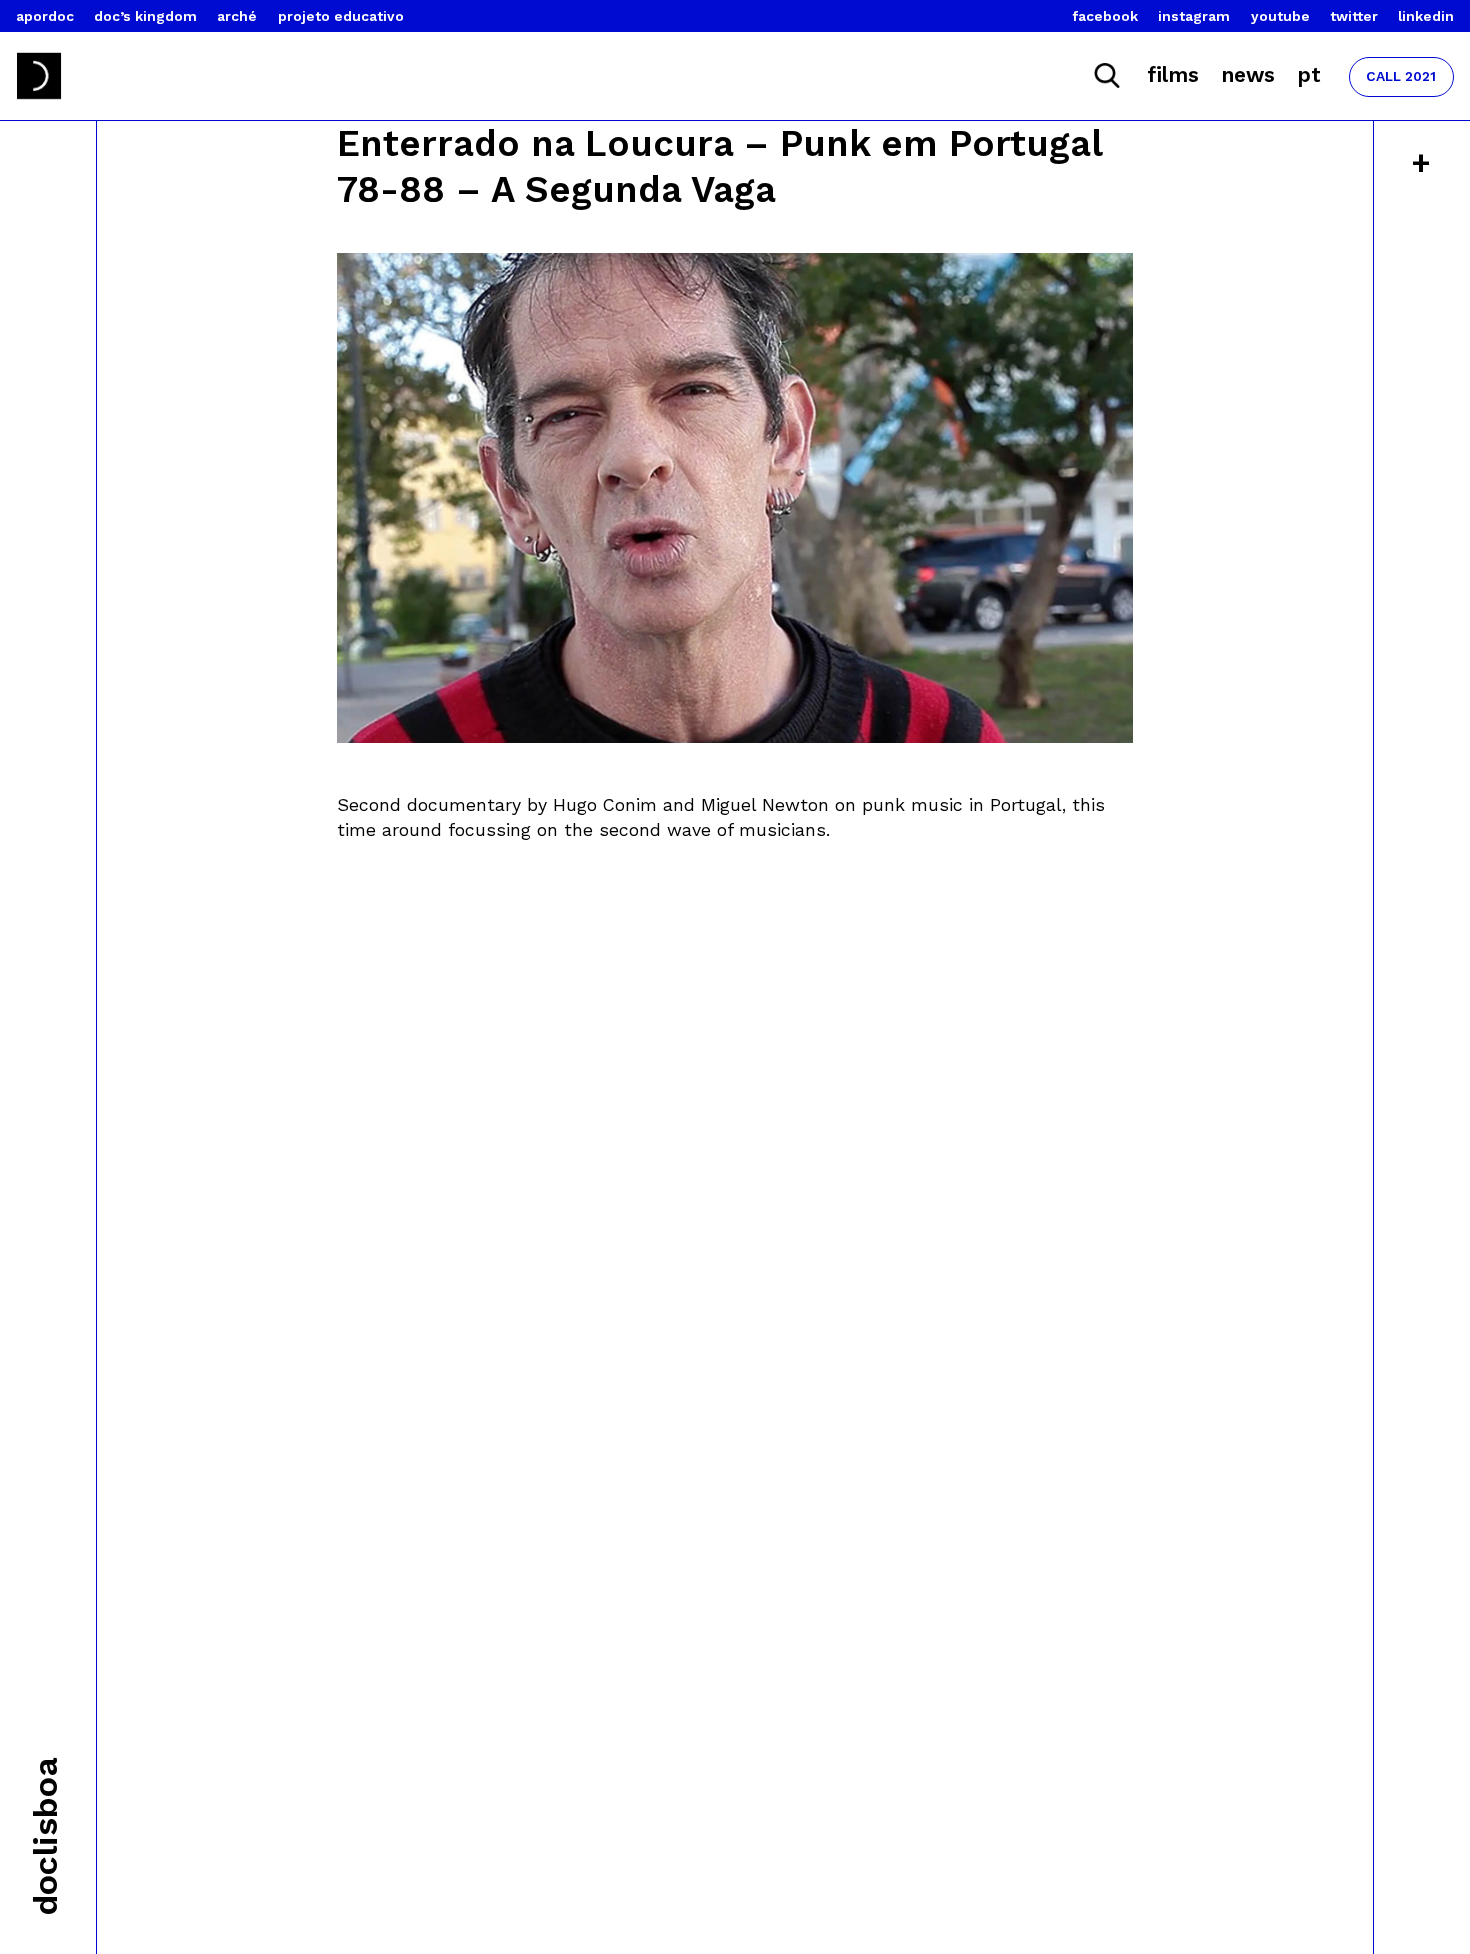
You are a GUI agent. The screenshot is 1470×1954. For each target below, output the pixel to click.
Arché (237, 16)
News (1248, 74)
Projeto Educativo (341, 16)
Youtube (1280, 16)
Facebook (1105, 16)
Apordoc (45, 16)
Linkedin (1426, 16)
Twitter (1354, 16)
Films (1173, 74)
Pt (1309, 74)
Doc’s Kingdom (145, 16)
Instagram (1194, 16)
